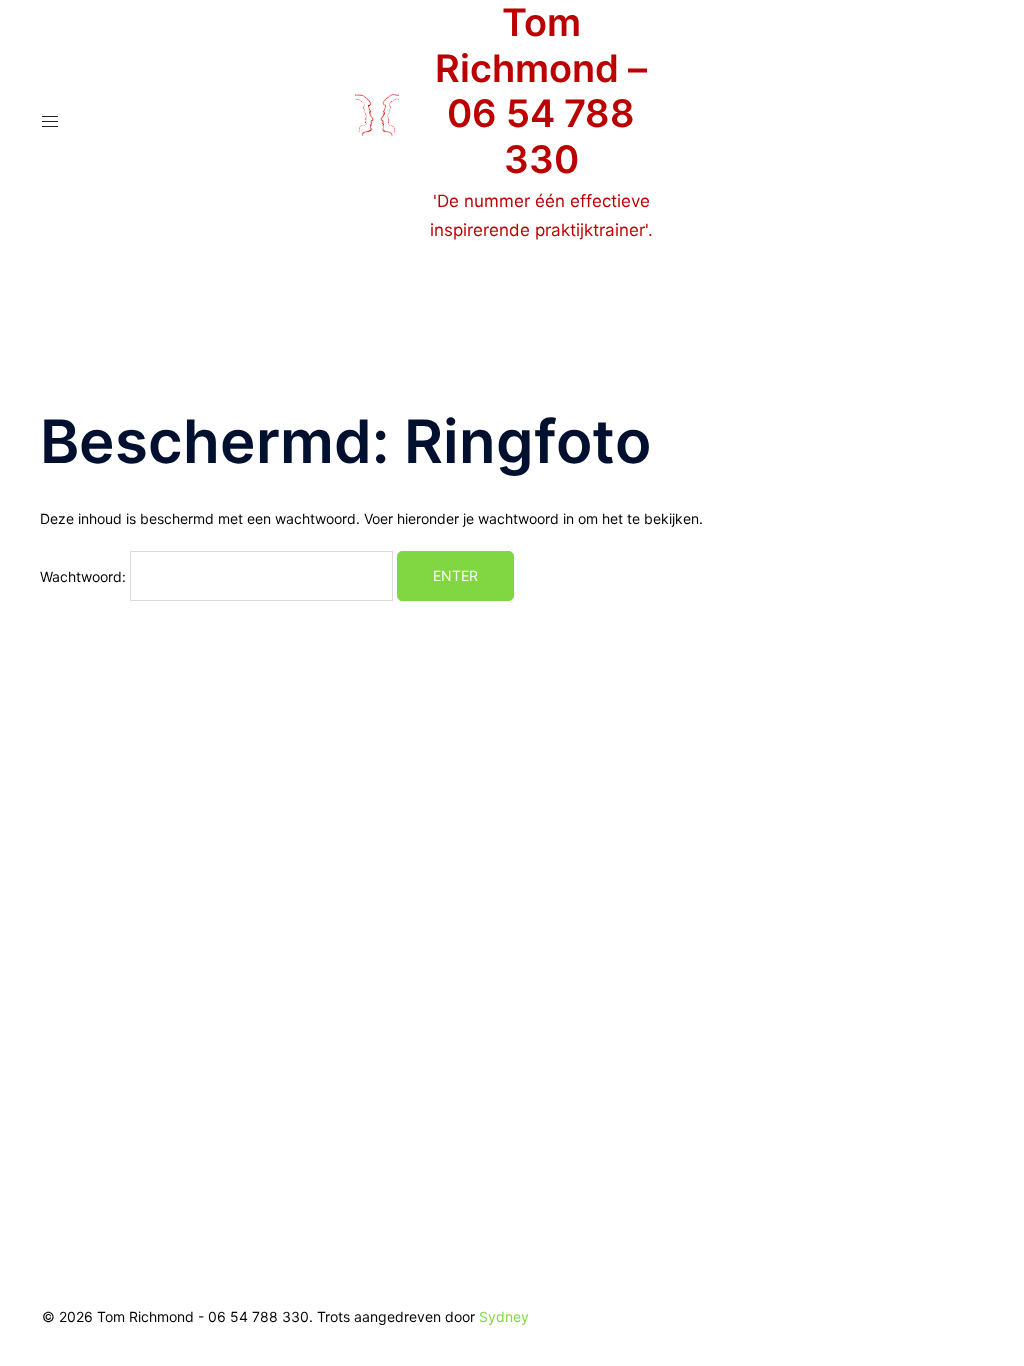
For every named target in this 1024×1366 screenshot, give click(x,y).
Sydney (504, 1316)
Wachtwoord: (85, 575)
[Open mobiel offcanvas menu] (50, 122)
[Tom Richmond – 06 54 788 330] (377, 122)
